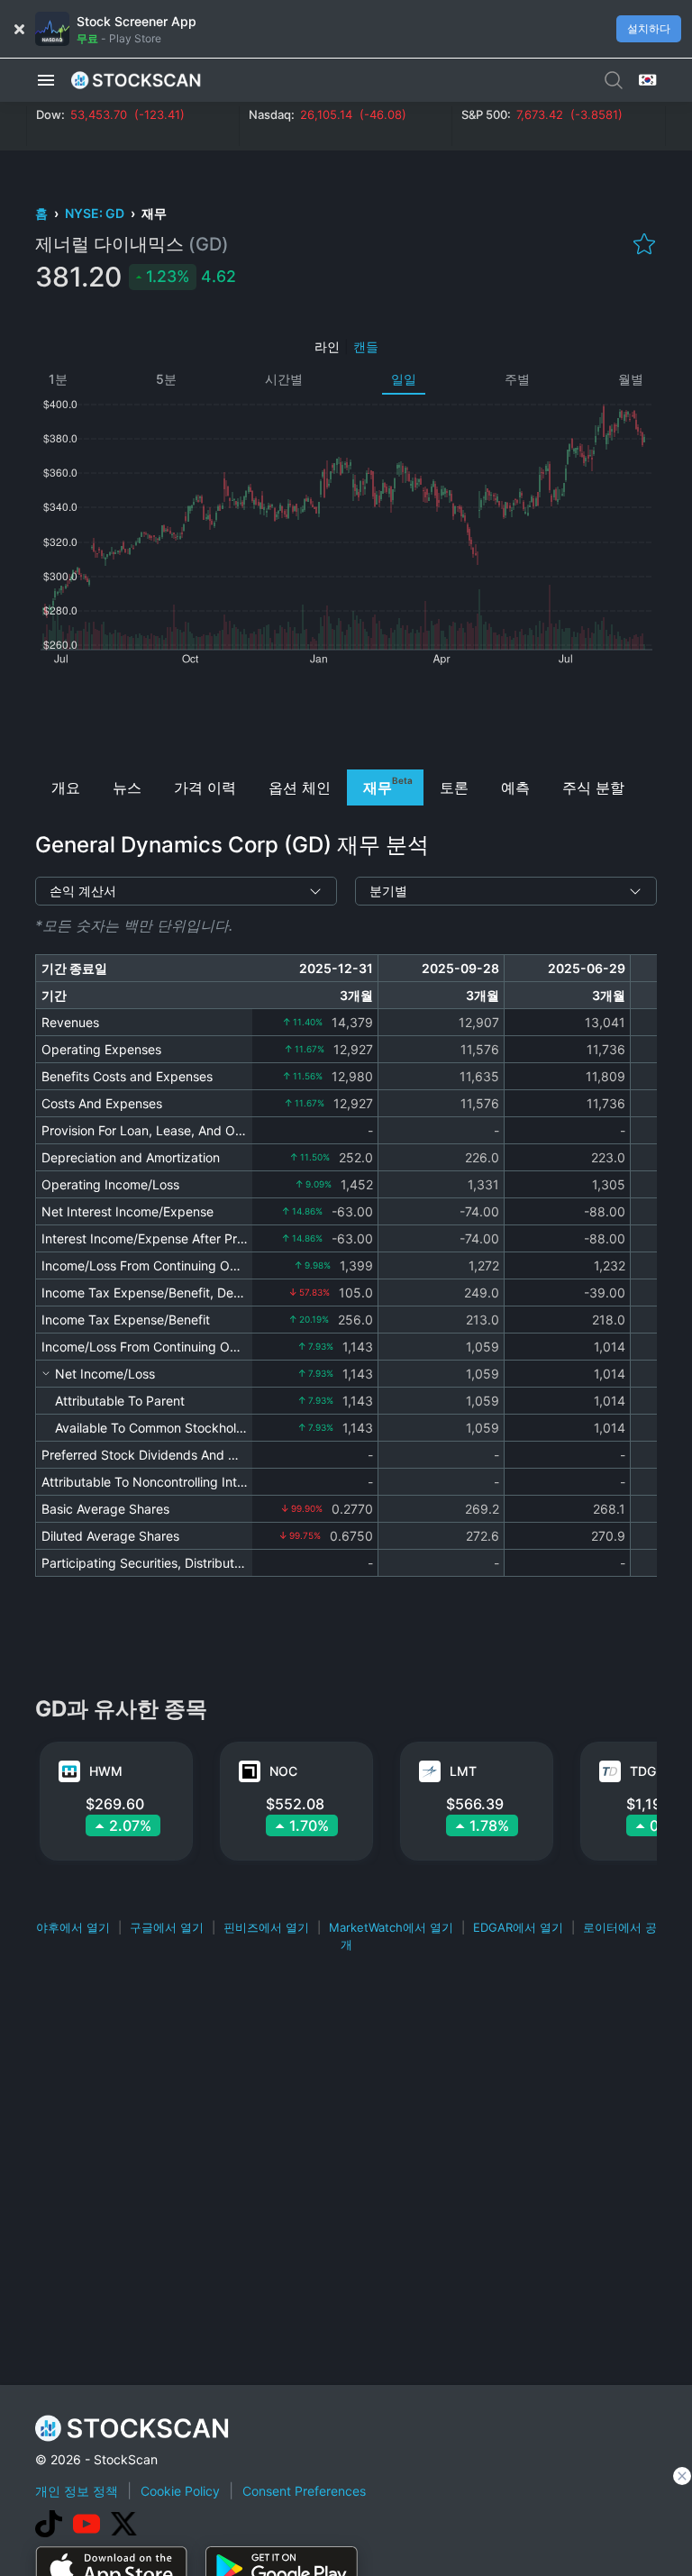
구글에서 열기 (167, 1927)
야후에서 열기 (73, 1927)
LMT (463, 1771)
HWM (106, 1771)
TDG (643, 1771)
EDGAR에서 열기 (518, 1927)
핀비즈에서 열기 (266, 1927)
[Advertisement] (346, 715)
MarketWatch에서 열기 (391, 1927)
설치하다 (649, 28)
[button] (46, 80)
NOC (283, 1771)
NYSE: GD (96, 213)
